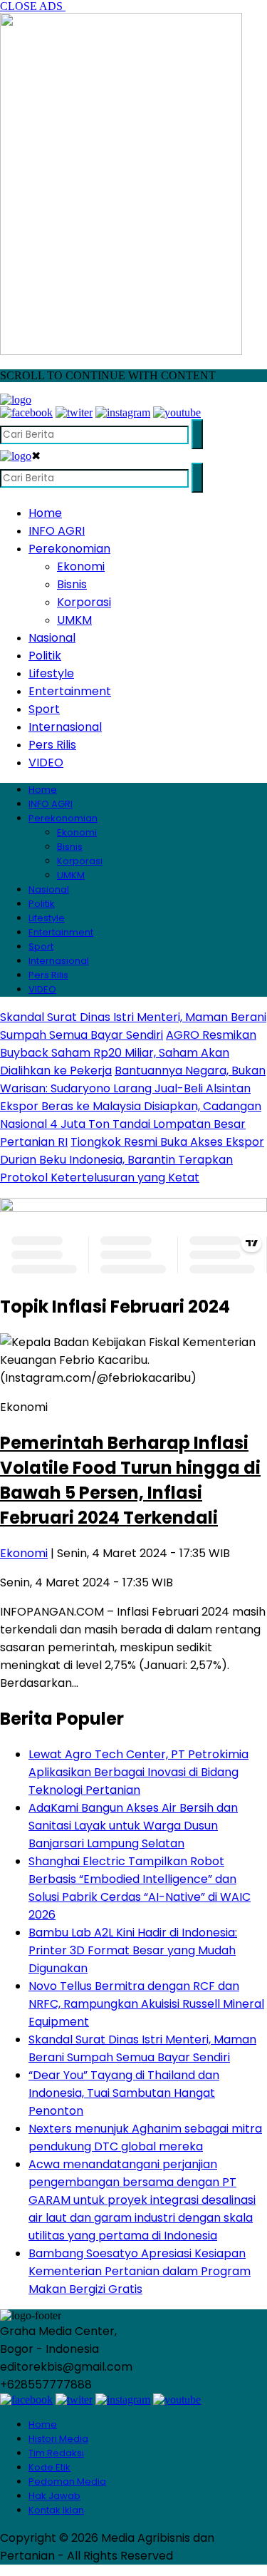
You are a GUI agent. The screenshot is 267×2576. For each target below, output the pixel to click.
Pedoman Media (67, 2482)
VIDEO (46, 763)
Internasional (65, 727)
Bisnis (72, 584)
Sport (44, 709)
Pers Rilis (52, 745)
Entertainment (70, 691)
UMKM (74, 620)
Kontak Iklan (56, 2510)
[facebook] (26, 412)
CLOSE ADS (33, 6)
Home (45, 513)
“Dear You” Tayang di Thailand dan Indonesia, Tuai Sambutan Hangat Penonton (124, 2093)
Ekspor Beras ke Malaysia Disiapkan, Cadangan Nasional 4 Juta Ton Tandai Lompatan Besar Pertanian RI (131, 1124)
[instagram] (123, 412)
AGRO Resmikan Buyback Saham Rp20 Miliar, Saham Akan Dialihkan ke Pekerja (128, 1053)
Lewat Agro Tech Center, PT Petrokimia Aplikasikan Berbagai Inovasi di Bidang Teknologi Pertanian (138, 1772)
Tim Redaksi (56, 2453)
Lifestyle (51, 673)
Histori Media (58, 2439)
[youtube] (177, 412)
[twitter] (74, 412)
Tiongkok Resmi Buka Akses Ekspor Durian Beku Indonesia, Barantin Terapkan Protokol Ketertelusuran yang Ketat (132, 1160)
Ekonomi (81, 566)
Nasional (52, 638)
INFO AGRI (57, 531)
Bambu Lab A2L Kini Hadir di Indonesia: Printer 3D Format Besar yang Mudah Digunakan (133, 1950)
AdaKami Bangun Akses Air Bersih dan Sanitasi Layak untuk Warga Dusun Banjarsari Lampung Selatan (133, 1826)
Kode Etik (49, 2467)
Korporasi (84, 602)
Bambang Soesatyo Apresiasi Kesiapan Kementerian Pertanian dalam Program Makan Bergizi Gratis (140, 2271)
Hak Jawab (54, 2496)
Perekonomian (69, 549)
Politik (45, 656)
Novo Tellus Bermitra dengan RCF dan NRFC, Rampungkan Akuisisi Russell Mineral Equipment (146, 2004)
